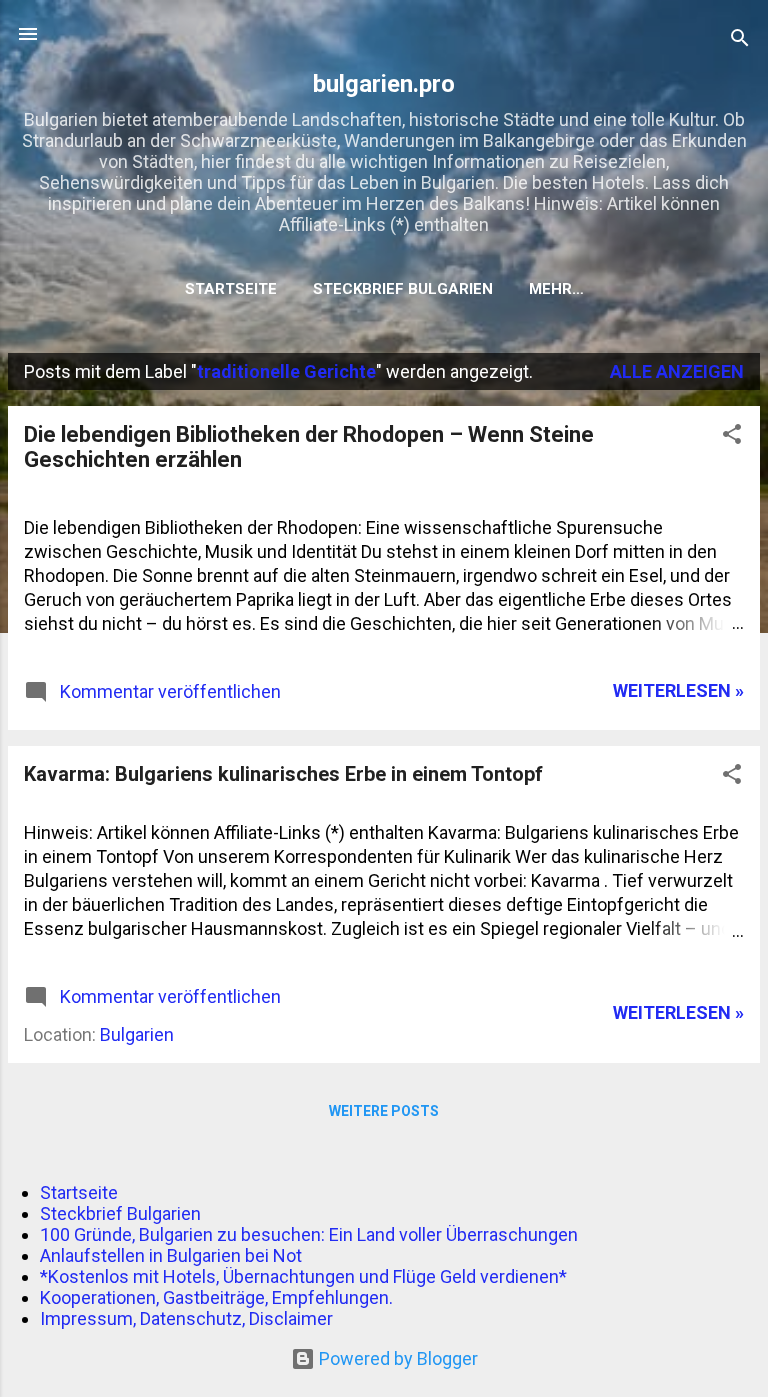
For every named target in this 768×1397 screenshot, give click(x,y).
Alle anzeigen (677, 371)
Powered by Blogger (396, 1358)
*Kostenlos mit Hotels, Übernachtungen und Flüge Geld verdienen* (303, 1276)
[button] (732, 437)
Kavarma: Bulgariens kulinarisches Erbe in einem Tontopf (283, 774)
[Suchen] (740, 40)
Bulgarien (137, 1034)
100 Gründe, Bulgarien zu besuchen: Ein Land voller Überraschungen (309, 1234)
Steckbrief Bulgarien (403, 289)
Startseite (231, 289)
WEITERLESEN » (678, 690)
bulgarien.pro (384, 84)
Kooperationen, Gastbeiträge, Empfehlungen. (216, 1297)
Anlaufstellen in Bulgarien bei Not (171, 1255)
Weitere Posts (384, 1111)
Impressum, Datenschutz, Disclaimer (186, 1318)
